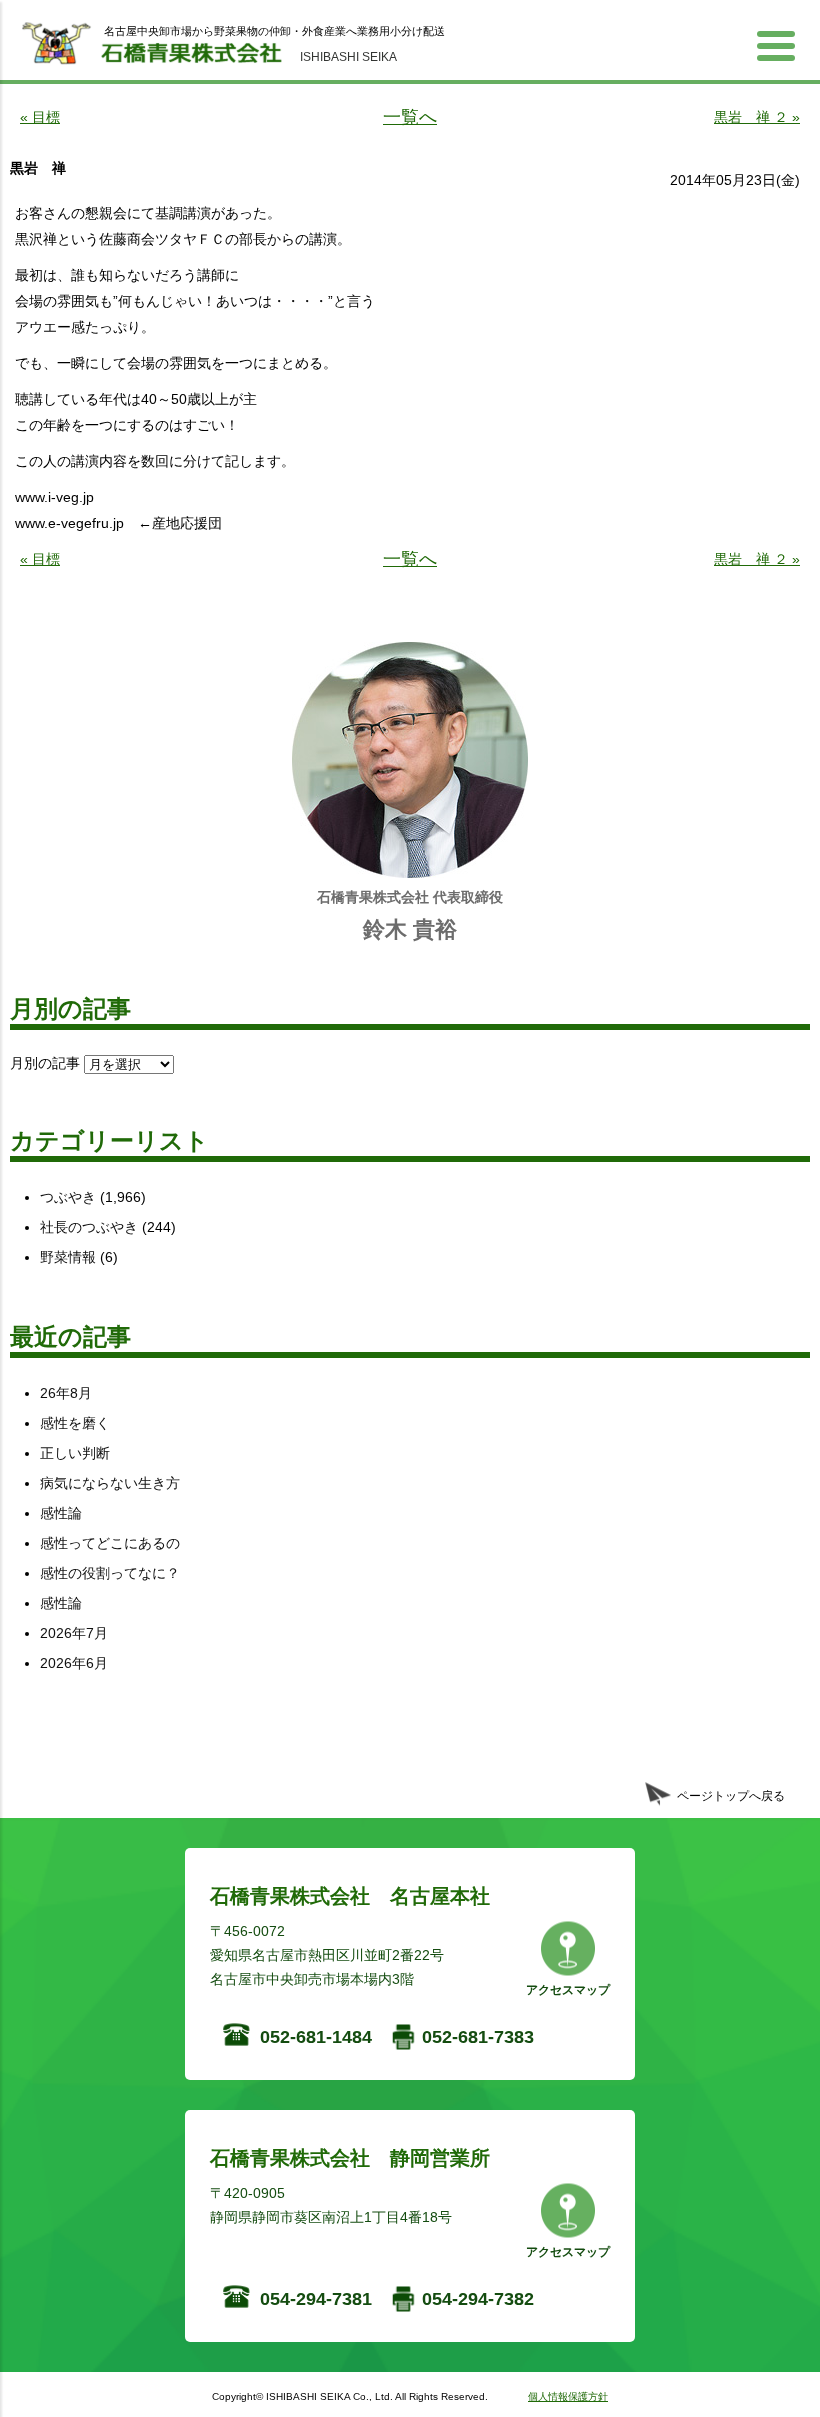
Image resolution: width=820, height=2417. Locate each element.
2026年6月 (74, 1663)
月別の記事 (45, 1063)
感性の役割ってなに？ (110, 1573)
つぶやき (68, 1197)
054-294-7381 (316, 2299)
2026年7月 (74, 1633)
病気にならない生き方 (110, 1483)
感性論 (61, 1513)
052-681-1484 (316, 2037)
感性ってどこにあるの (110, 1543)
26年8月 (66, 1393)
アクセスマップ (568, 1990)
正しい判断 (75, 1453)
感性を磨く (75, 1423)
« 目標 (40, 117)
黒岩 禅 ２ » (757, 117)
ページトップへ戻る (731, 1796)
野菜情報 (68, 1257)
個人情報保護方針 (568, 2396)
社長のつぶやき (89, 1227)
